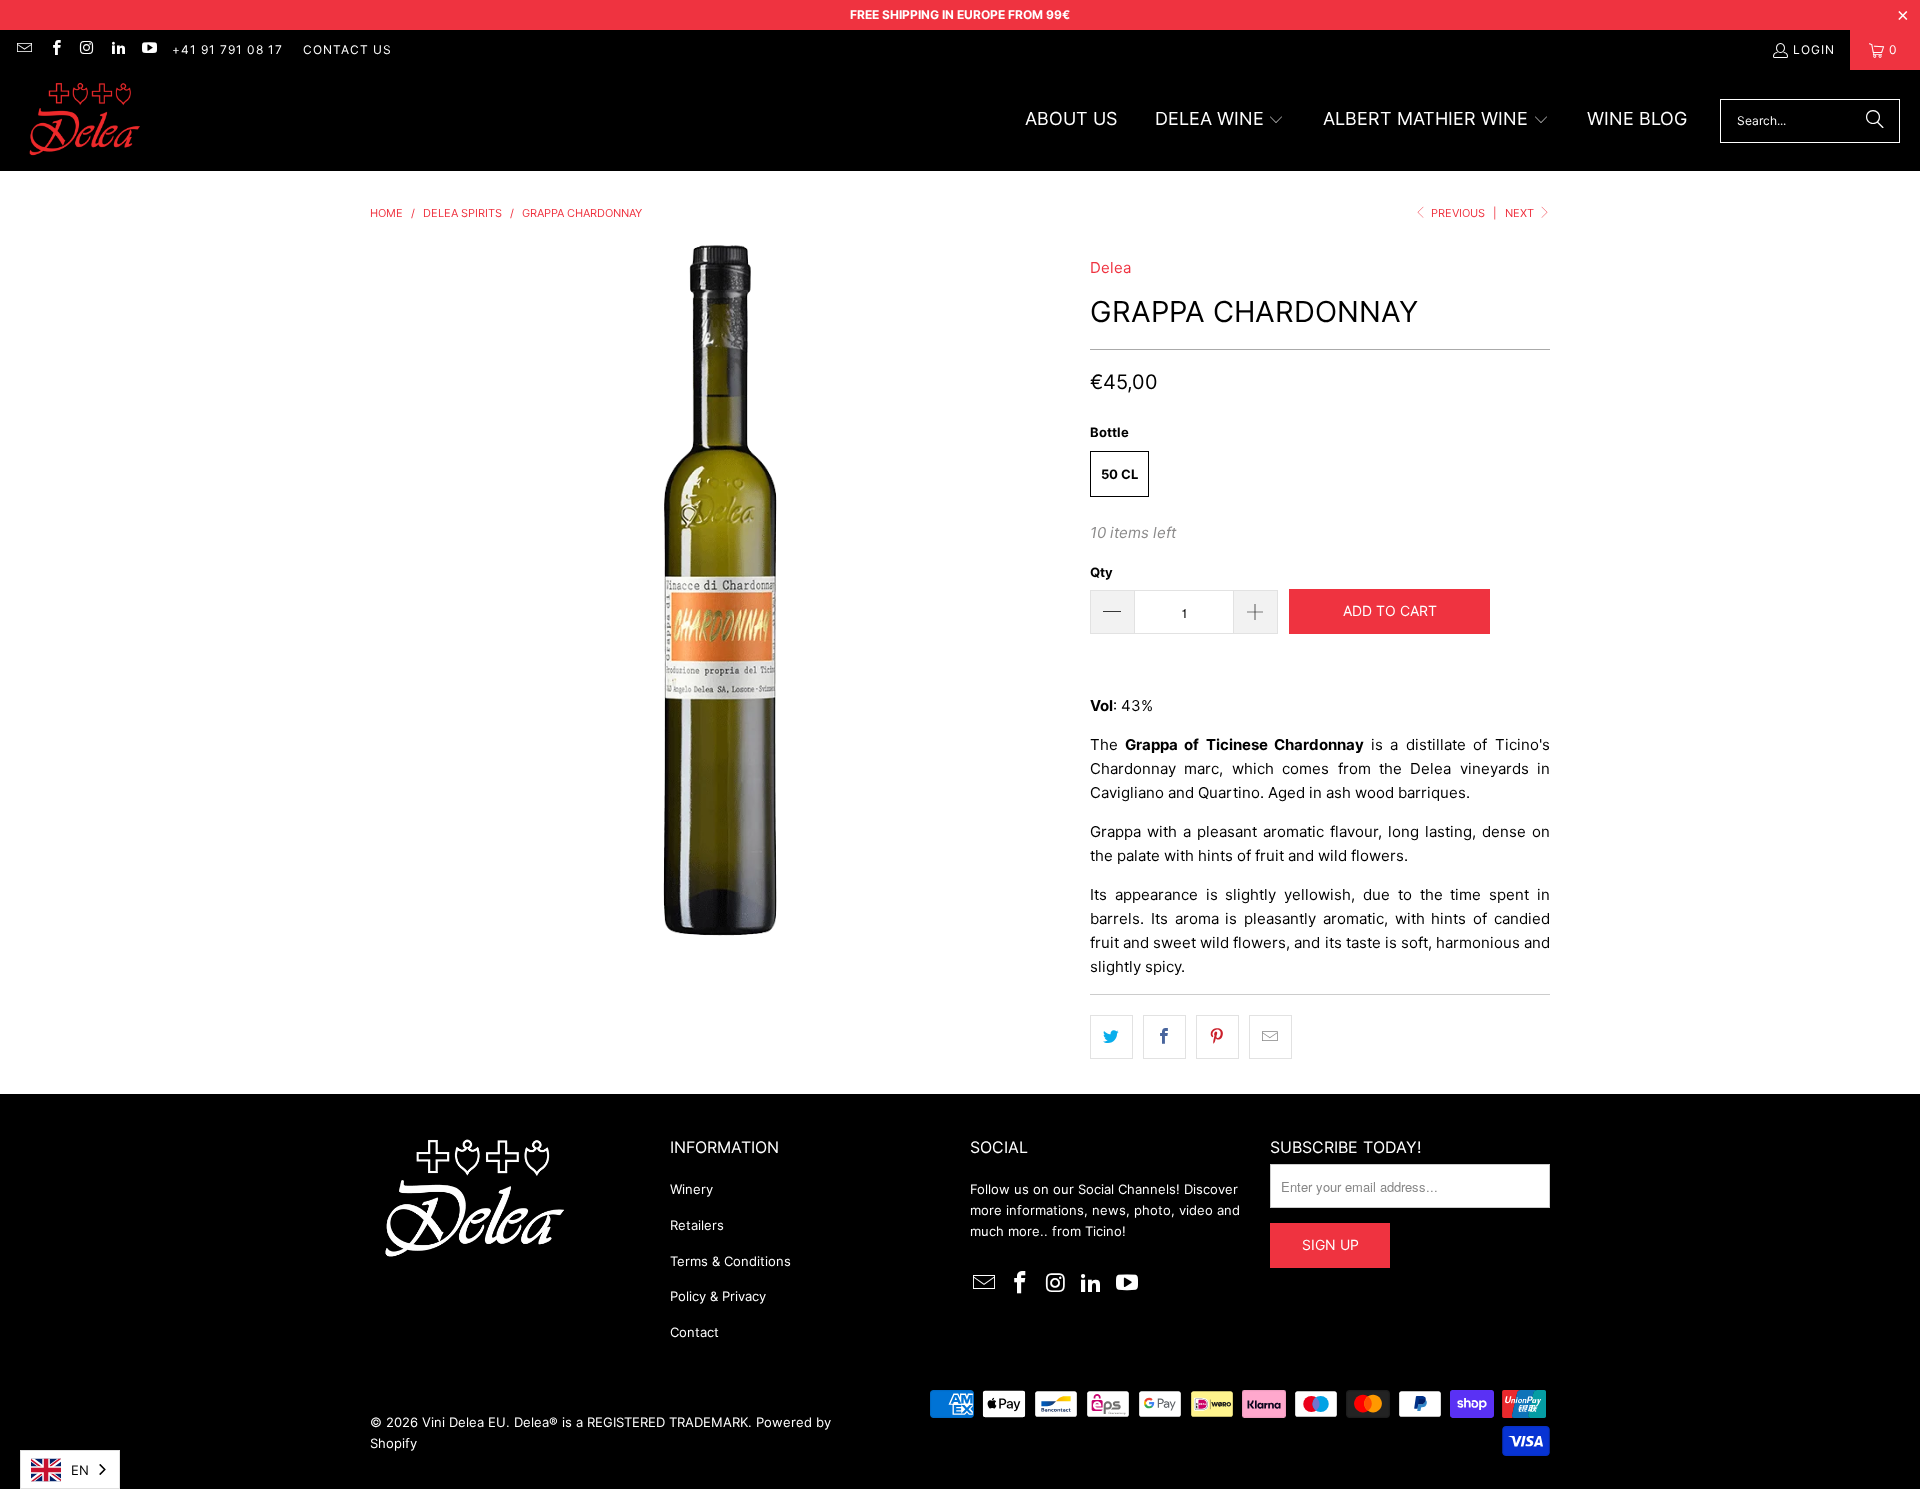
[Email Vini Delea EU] (23, 49)
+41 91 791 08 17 (227, 49)
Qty (1101, 572)
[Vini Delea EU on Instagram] (86, 49)
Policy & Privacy (718, 1296)
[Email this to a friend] (1270, 1037)
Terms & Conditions (730, 1261)
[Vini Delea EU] (85, 120)
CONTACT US (347, 49)
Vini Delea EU (464, 1422)
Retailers (697, 1225)
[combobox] (70, 1469)
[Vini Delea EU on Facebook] (54, 49)
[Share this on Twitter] (1111, 1037)
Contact (694, 1332)
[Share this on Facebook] (1164, 1037)
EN (80, 1470)
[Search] (1875, 121)
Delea (1110, 267)
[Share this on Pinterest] (1217, 1037)
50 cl (1119, 474)
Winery (691, 1189)
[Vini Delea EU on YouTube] (148, 49)
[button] (1220, 120)
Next (1521, 213)
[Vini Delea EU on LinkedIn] (117, 49)
